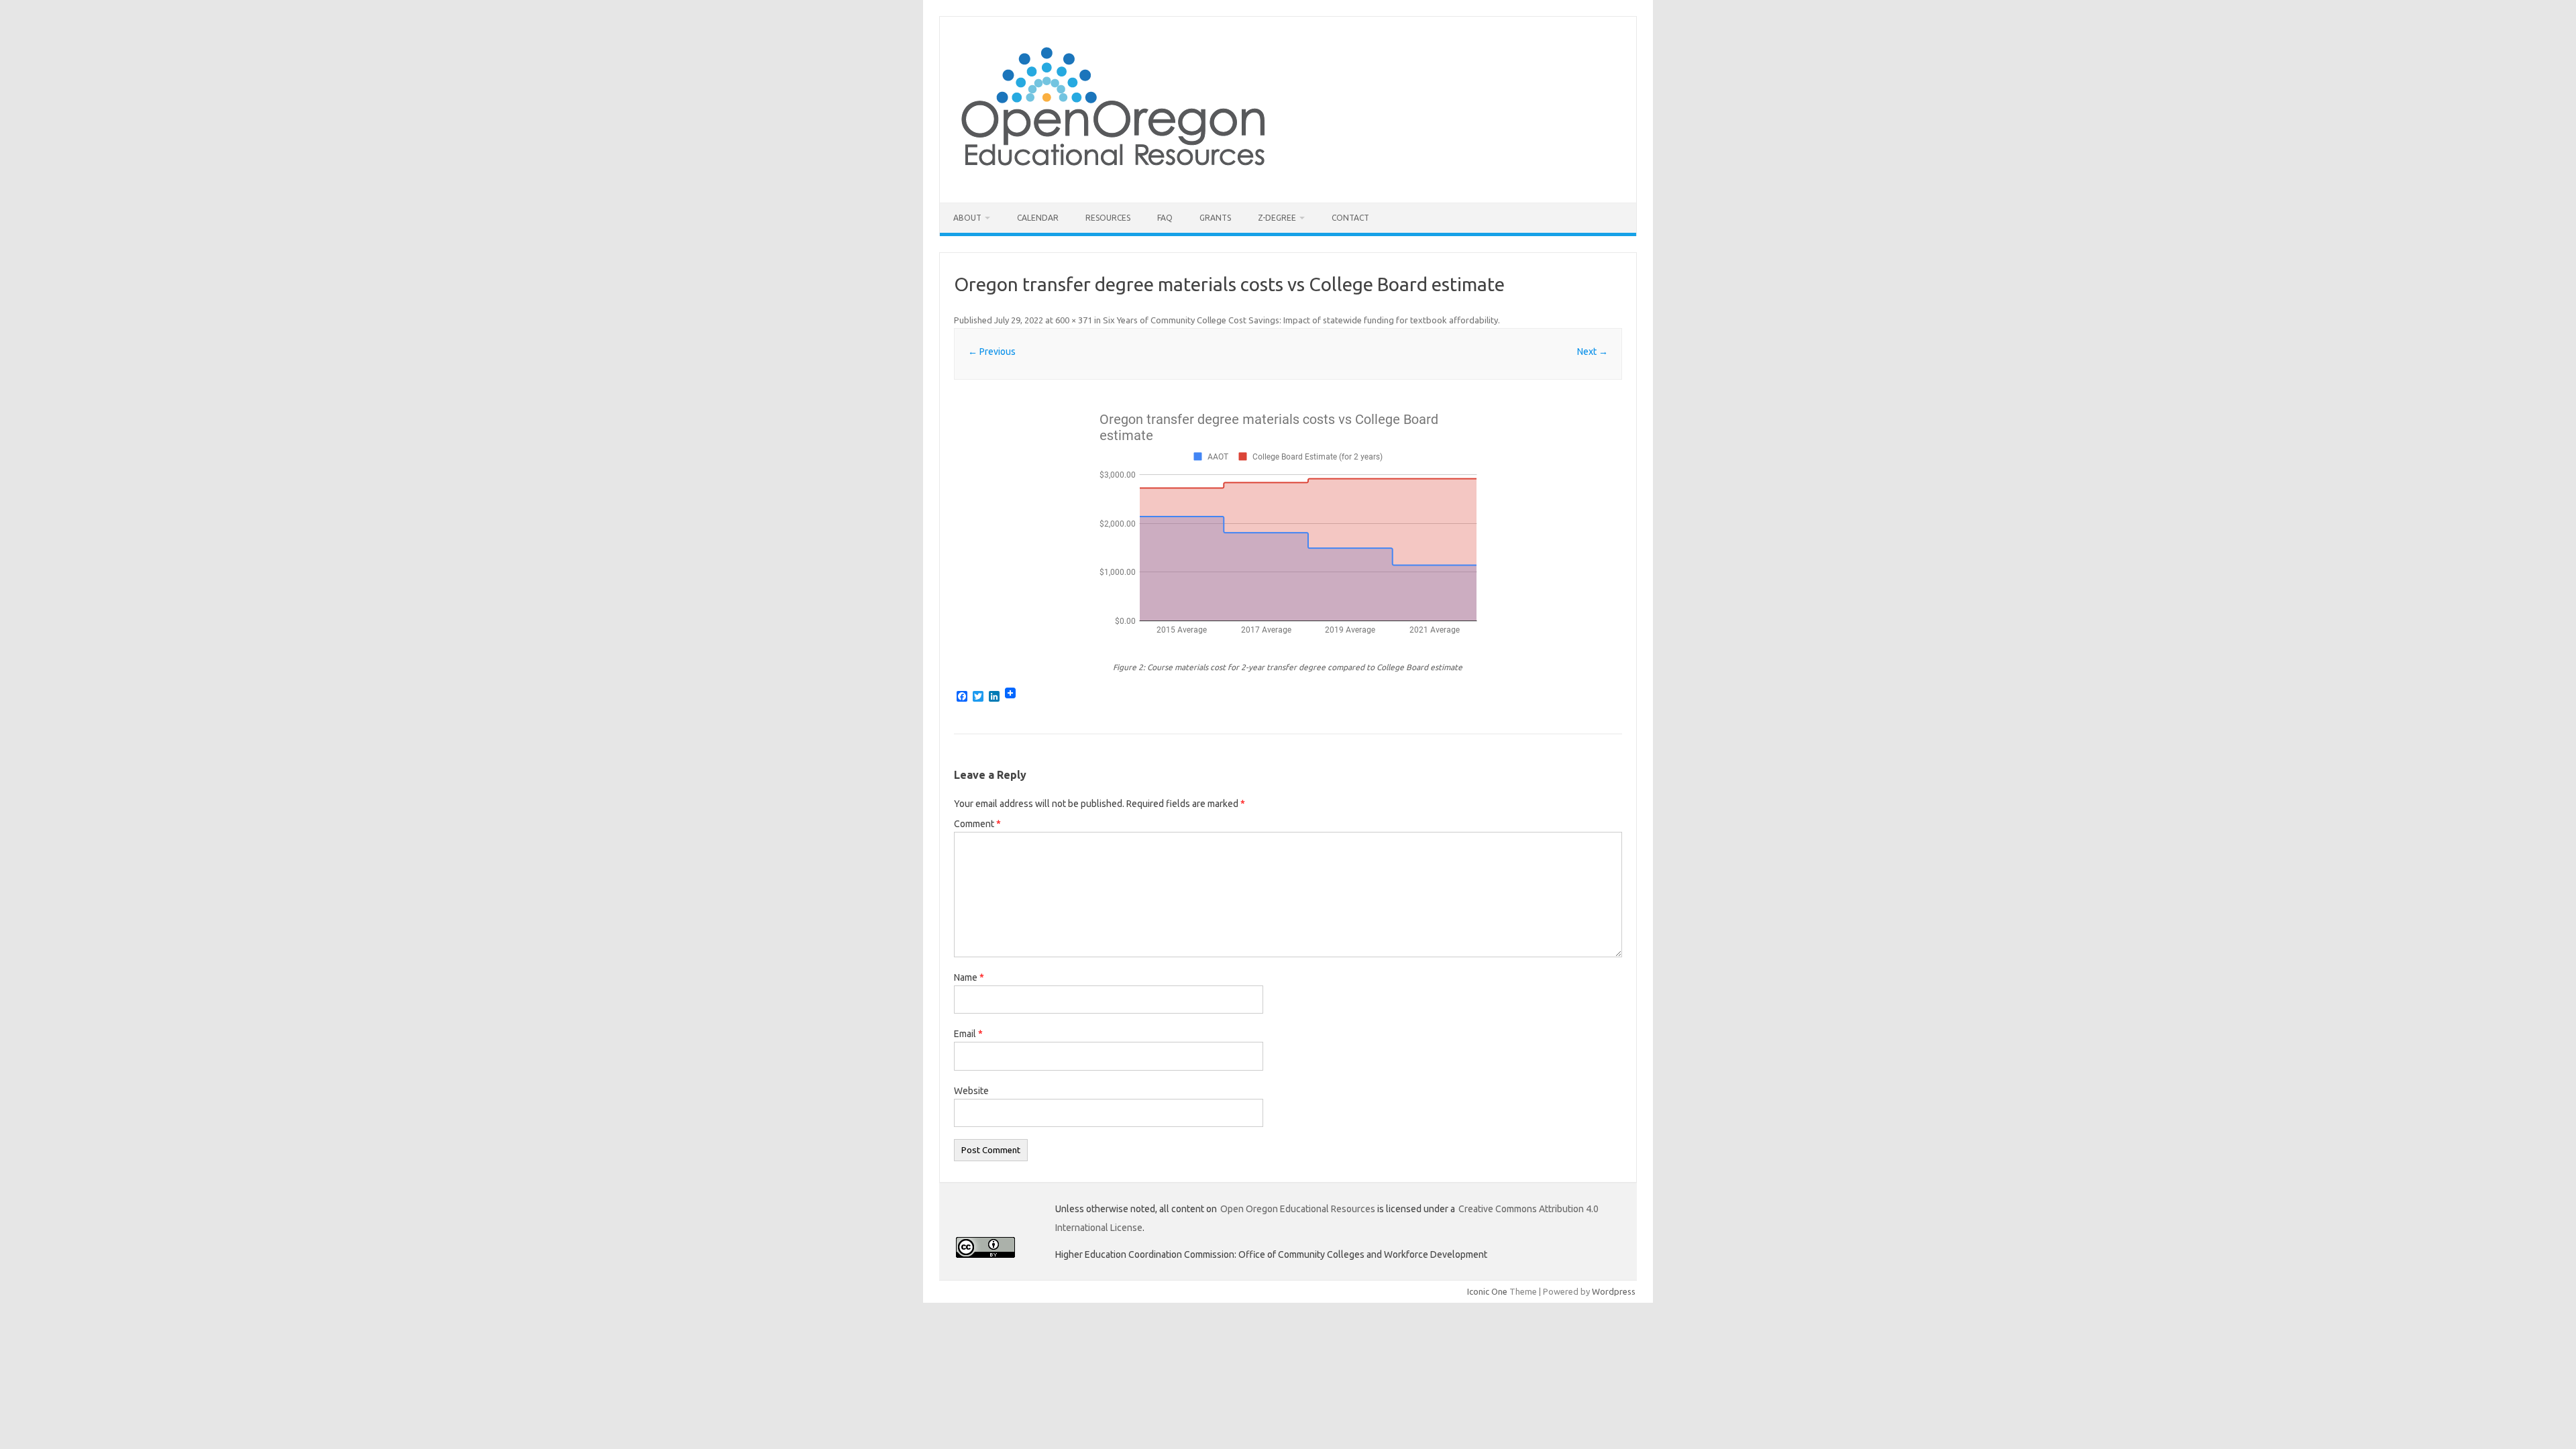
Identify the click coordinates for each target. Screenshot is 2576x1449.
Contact (1350, 218)
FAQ (1165, 218)
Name (969, 977)
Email (968, 1034)
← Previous (992, 352)
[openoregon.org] (1114, 180)
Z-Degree (1277, 218)
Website (971, 1091)
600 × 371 (1074, 320)
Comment (977, 824)
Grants (1215, 218)
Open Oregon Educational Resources (1298, 1209)
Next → (1593, 352)
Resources (1108, 218)
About (967, 218)
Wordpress (1614, 1291)
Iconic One (1487, 1291)
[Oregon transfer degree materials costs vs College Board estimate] (1288, 523)
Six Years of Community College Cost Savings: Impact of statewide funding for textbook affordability (1300, 320)
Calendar (1038, 218)
